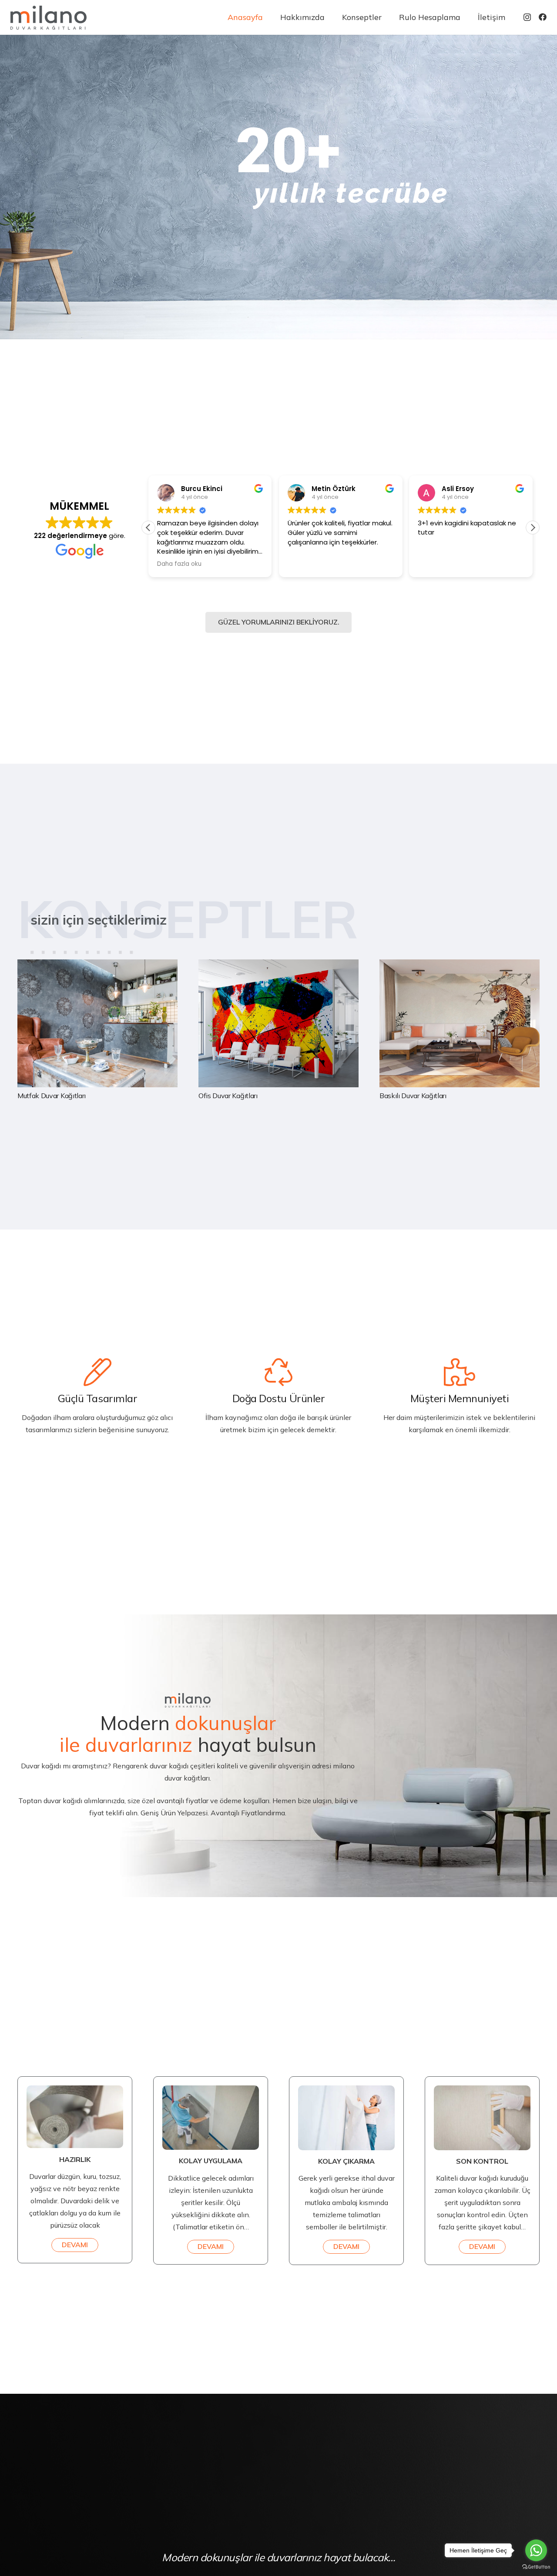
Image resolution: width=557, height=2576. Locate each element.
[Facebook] (543, 17)
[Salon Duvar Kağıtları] (97, 1030)
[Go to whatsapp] (536, 2550)
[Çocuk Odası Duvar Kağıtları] (460, 1030)
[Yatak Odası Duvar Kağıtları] (278, 1030)
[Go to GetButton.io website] (536, 2567)
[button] (533, 528)
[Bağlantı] (49, 18)
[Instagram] (527, 17)
